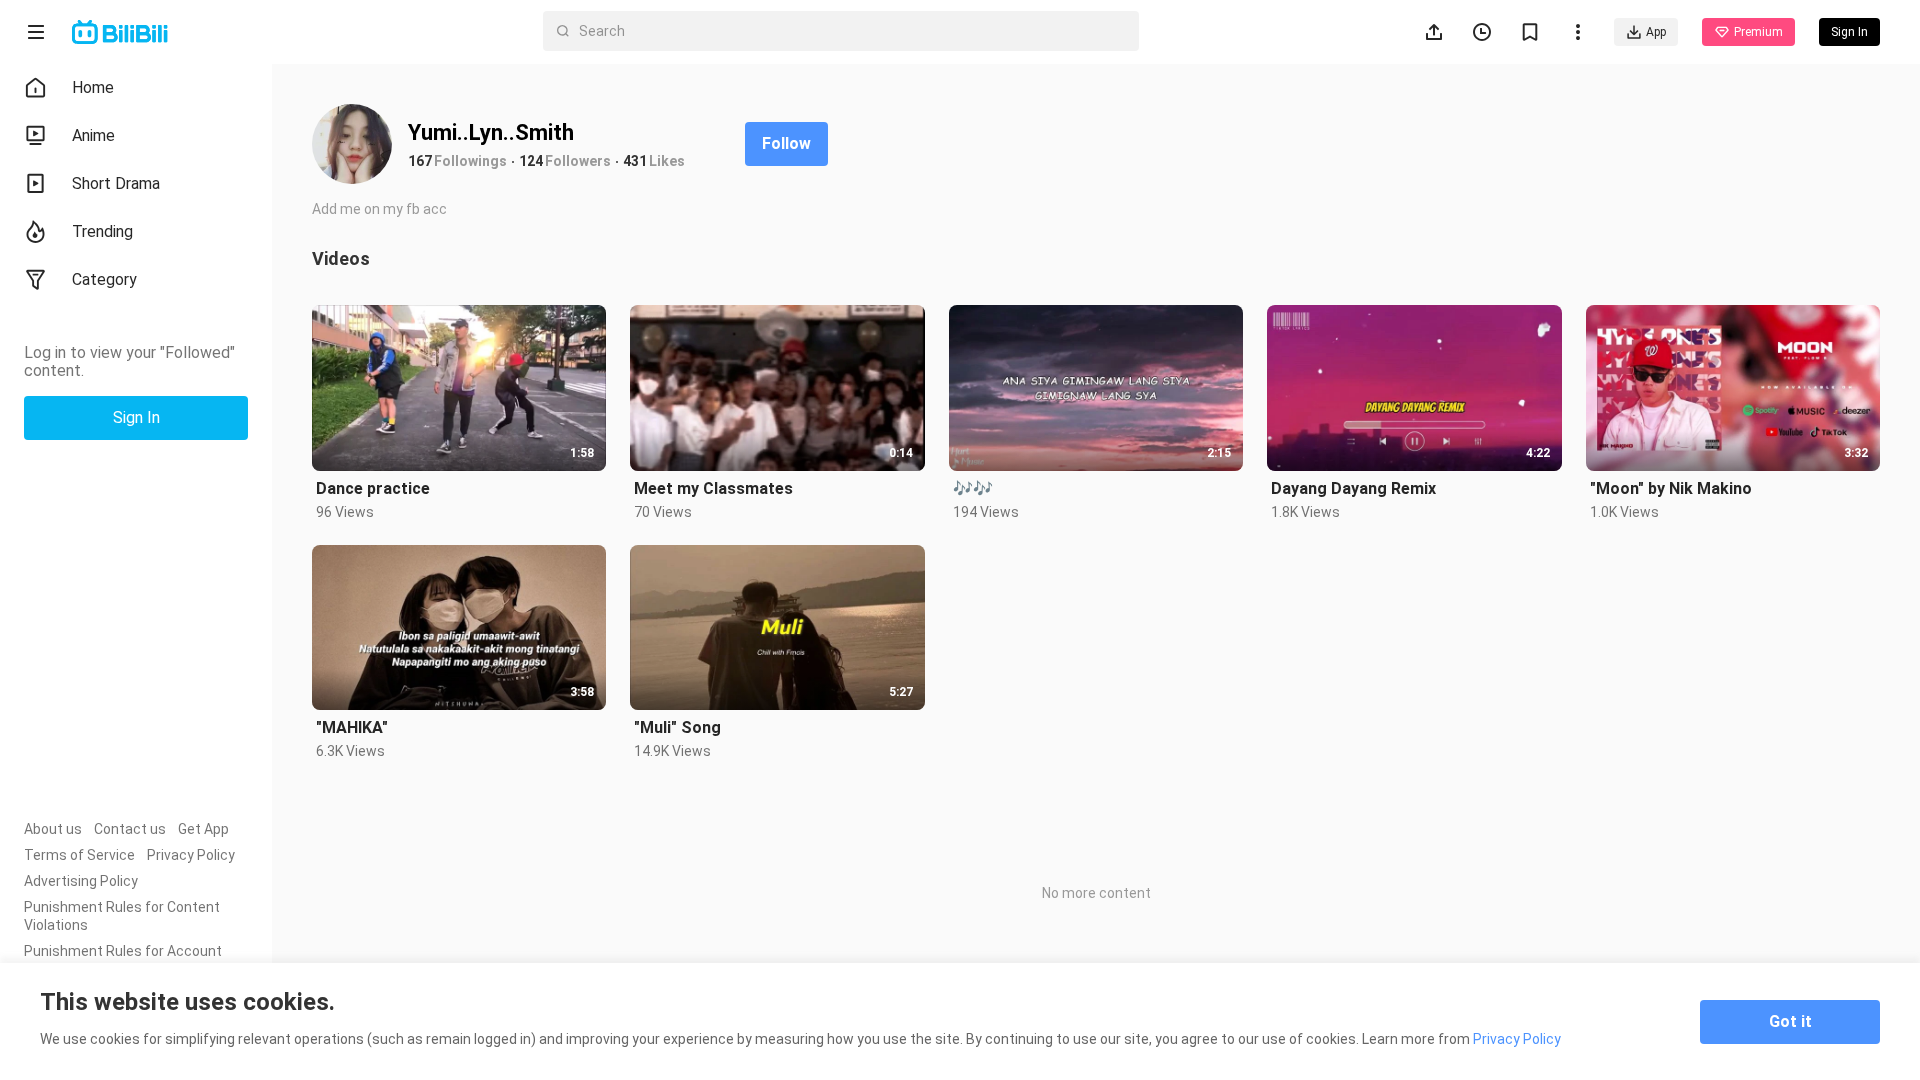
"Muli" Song (677, 727)
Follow (786, 143)
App (1656, 32)
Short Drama (116, 183)
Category (104, 279)
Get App (203, 829)
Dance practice (373, 488)
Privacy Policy (191, 855)
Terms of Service (79, 855)
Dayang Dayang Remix (1353, 488)
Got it (1790, 1021)
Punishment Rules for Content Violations (122, 916)
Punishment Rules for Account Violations (123, 960)
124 (531, 161)
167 (420, 161)
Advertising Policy (81, 881)
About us (53, 829)
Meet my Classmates (713, 488)
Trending (102, 231)
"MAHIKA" (352, 727)
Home (93, 87)
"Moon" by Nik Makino (1671, 488)
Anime (93, 135)
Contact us (130, 829)
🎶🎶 (973, 488)
